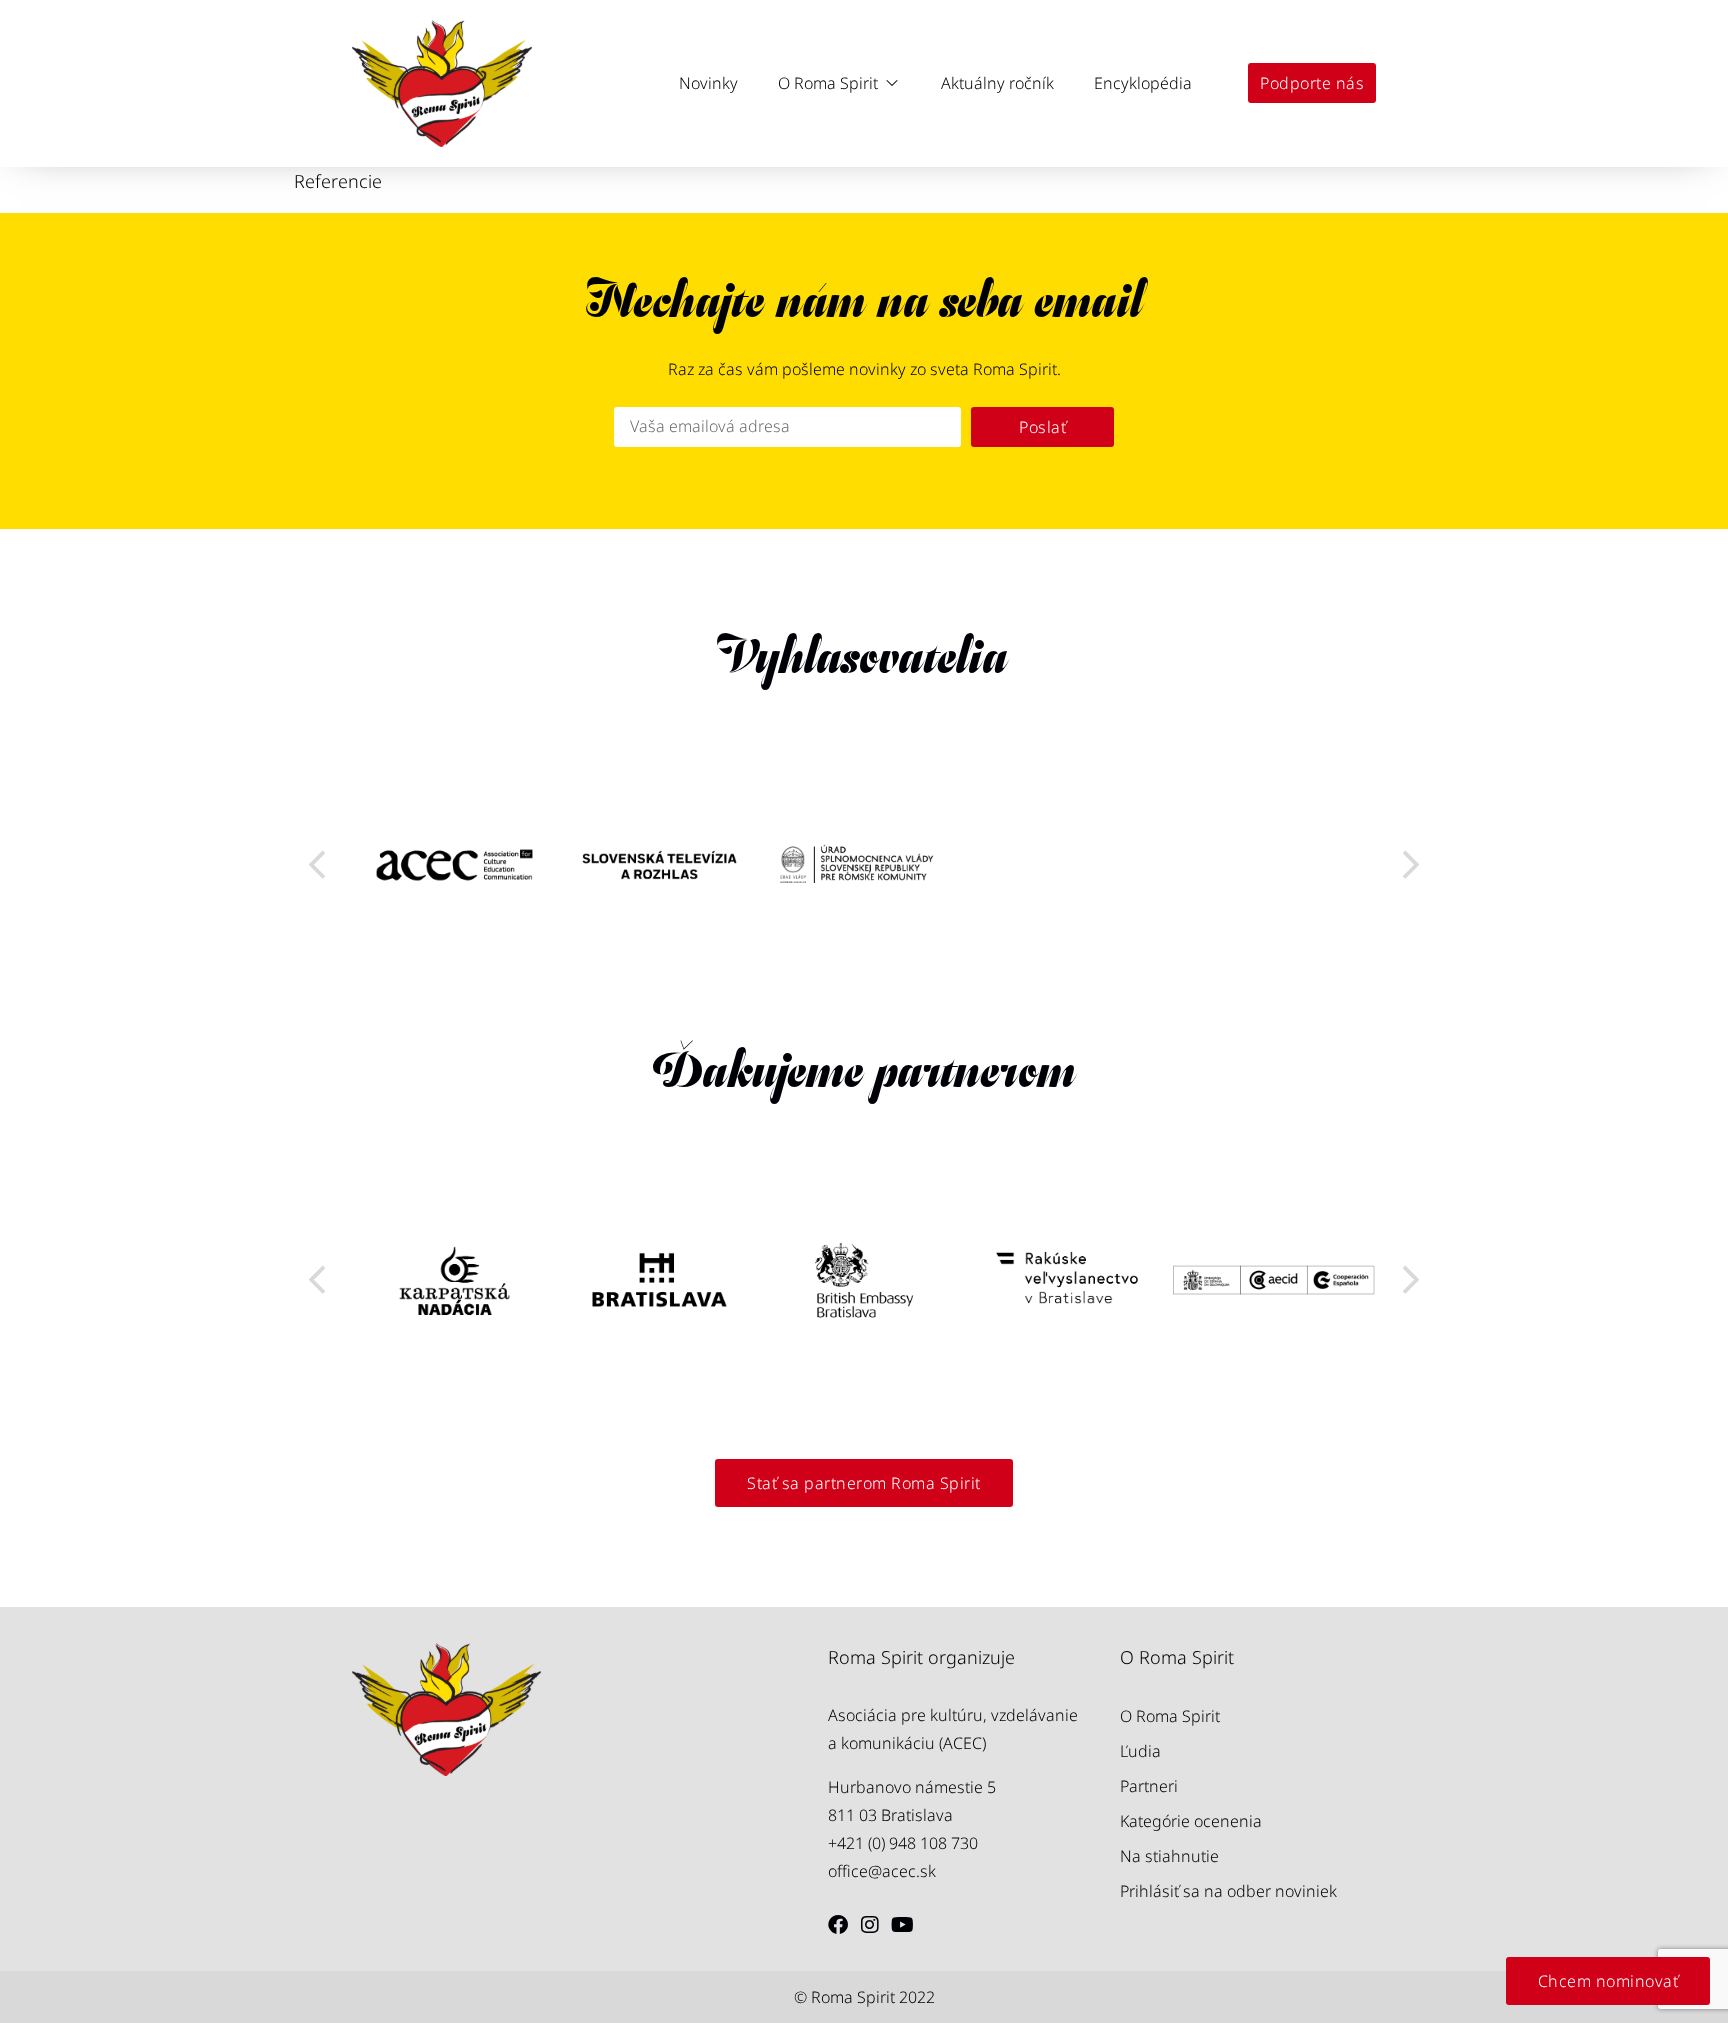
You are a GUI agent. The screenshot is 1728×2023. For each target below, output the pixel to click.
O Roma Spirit (1170, 1716)
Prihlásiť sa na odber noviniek (1228, 1891)
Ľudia (1140, 1751)
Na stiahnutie (1169, 1856)
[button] (839, 83)
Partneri (1149, 1786)
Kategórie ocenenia (1191, 1821)
